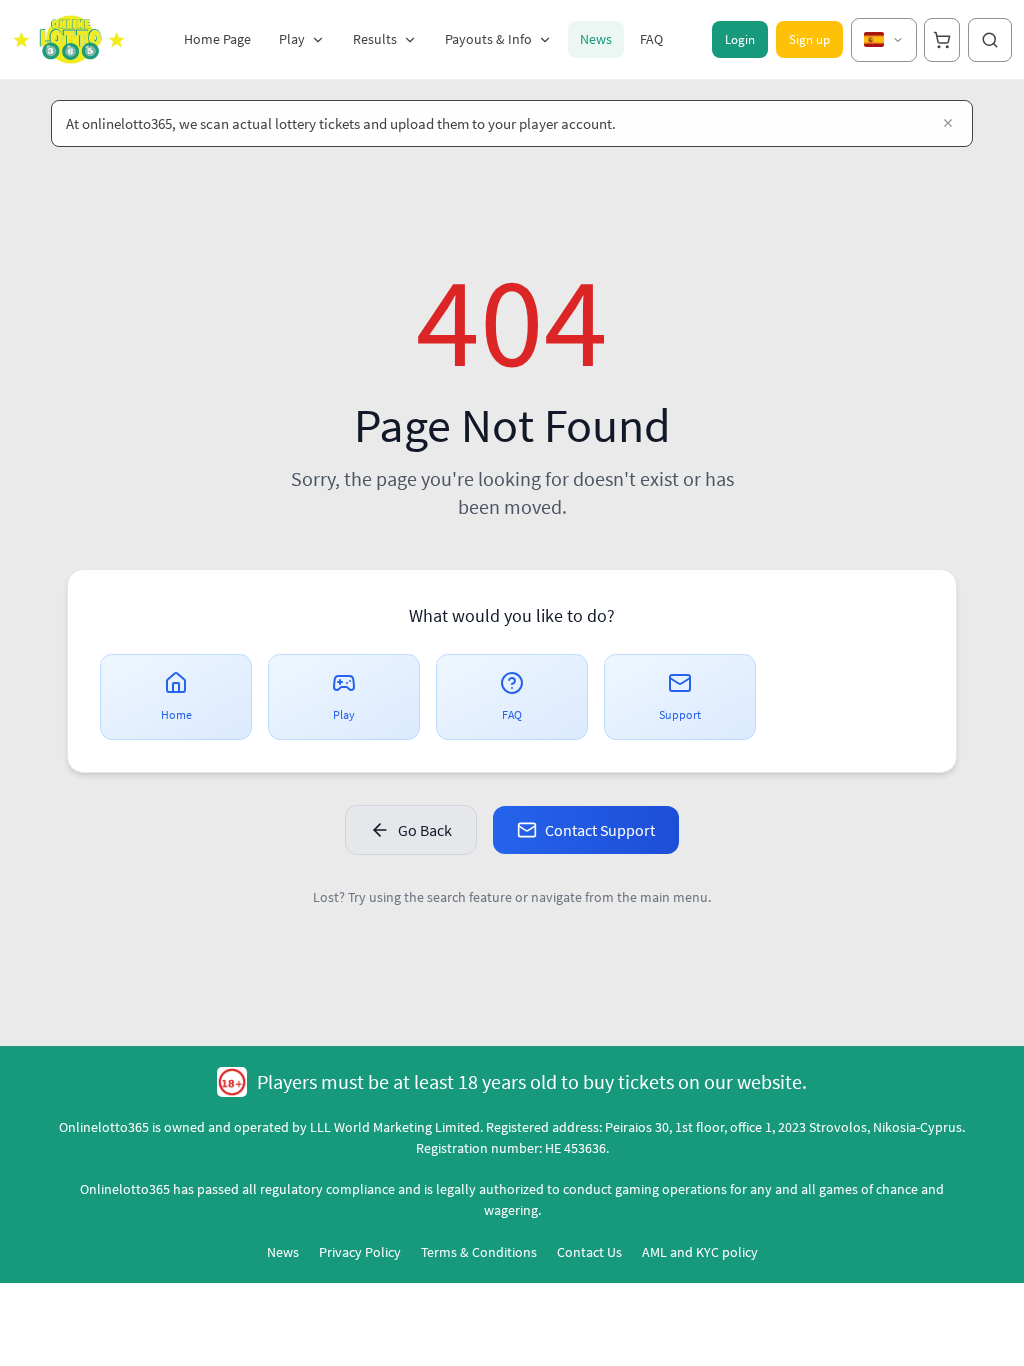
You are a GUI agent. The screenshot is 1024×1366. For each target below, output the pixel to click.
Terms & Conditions (479, 1252)
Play (292, 39)
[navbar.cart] (942, 40)
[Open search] (990, 40)
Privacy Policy (360, 1252)
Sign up (809, 39)
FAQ (651, 39)
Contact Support (600, 830)
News (596, 39)
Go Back (425, 830)
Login (740, 39)
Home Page (217, 39)
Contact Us (589, 1252)
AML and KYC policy (700, 1252)
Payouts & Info (488, 39)
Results (375, 39)
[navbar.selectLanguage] (884, 40)
